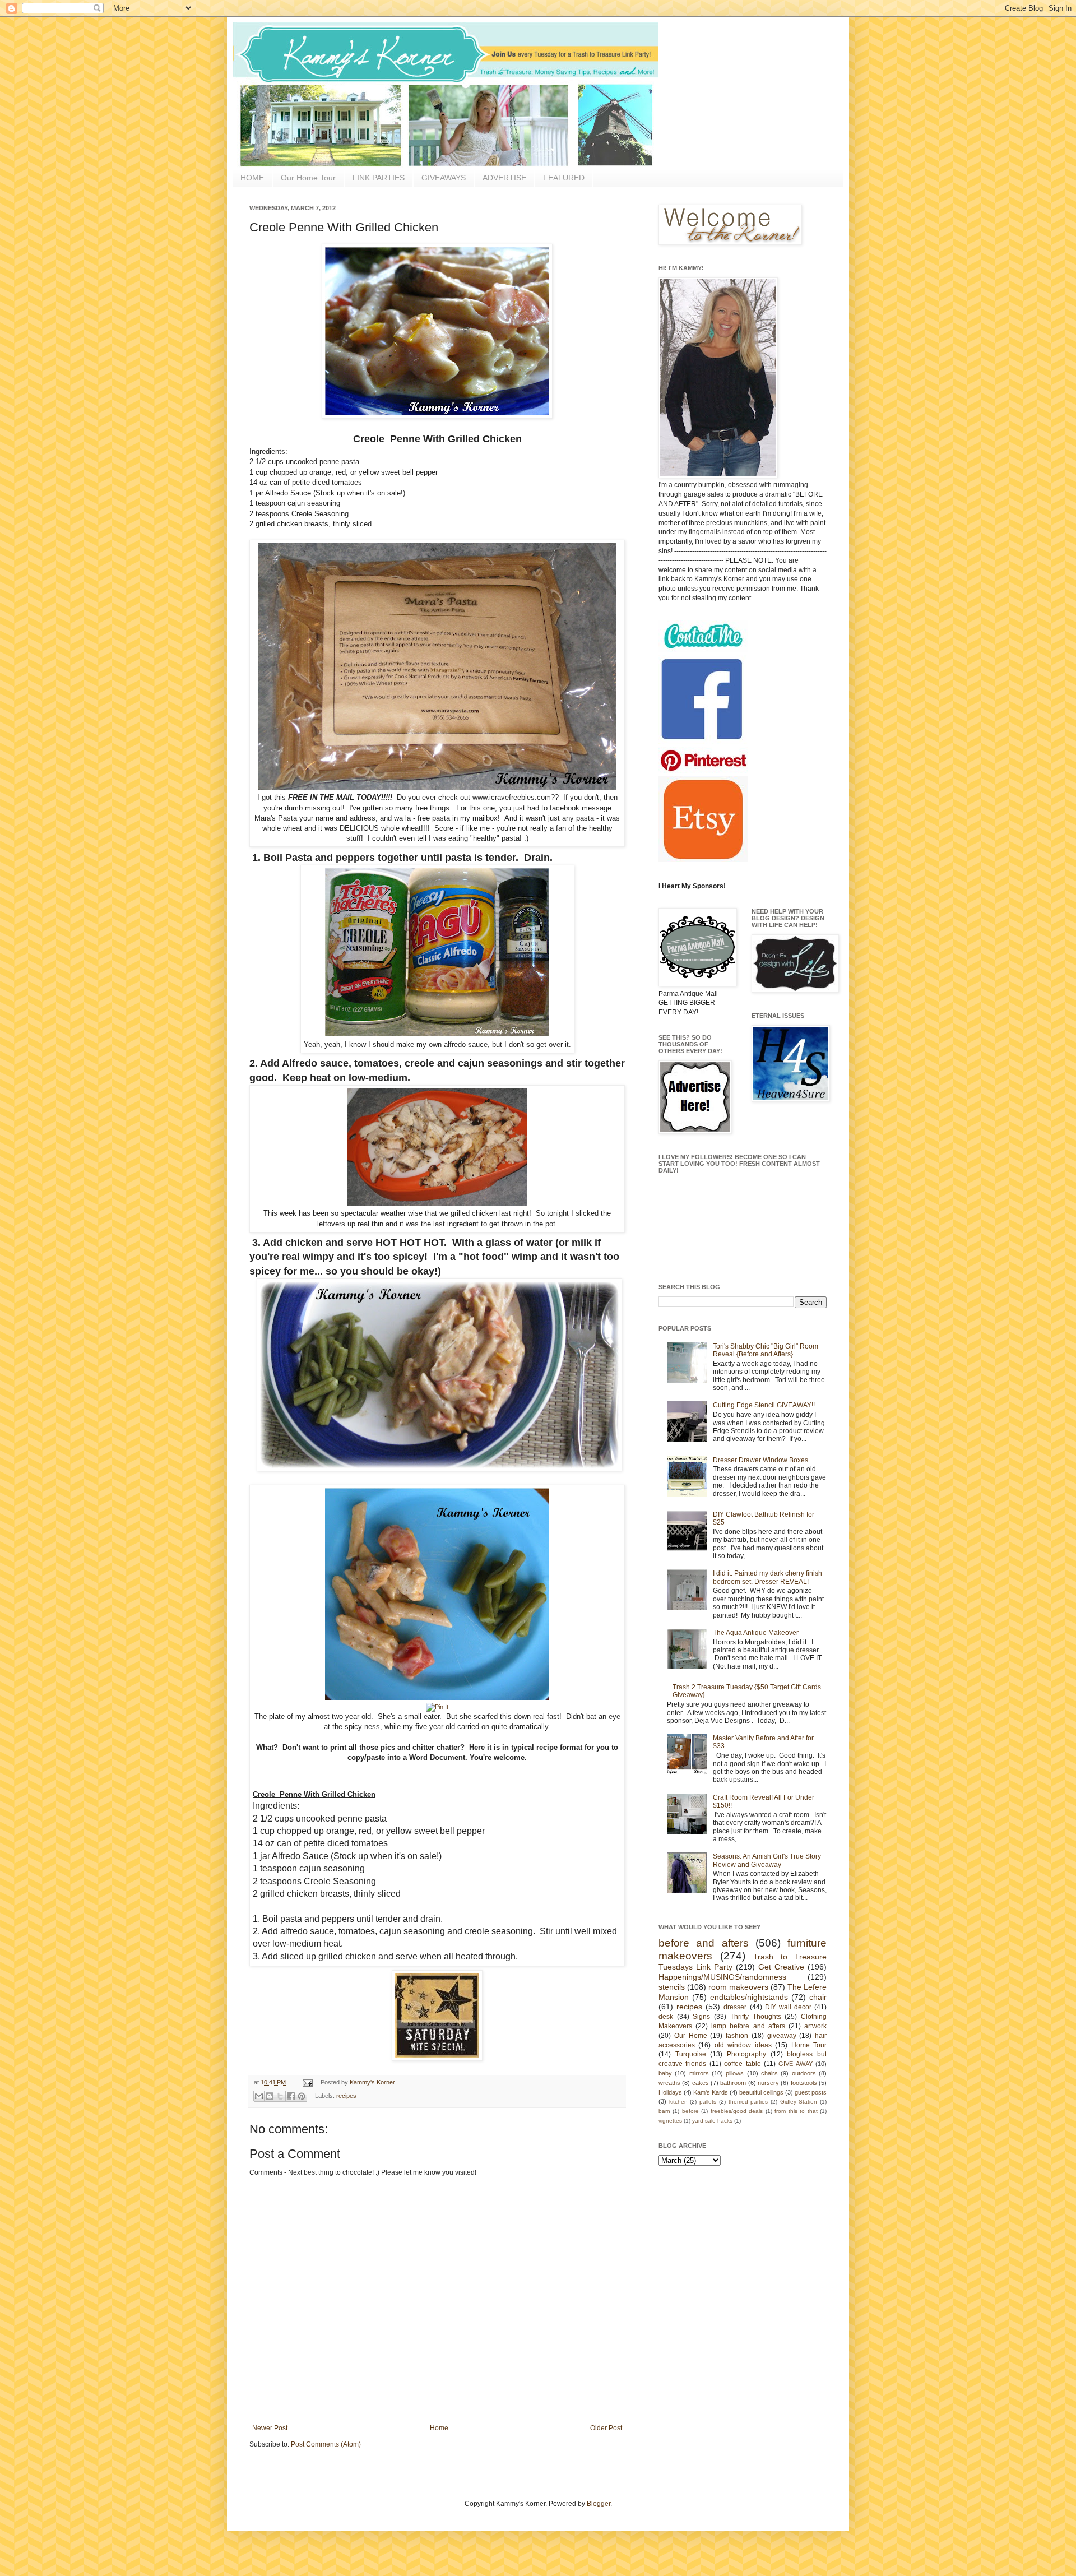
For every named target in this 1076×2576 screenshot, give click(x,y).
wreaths (669, 2083)
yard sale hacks (712, 2121)
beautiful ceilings (761, 2092)
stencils (672, 1987)
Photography (746, 2054)
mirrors (699, 2073)
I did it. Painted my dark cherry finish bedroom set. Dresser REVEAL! (767, 1577)
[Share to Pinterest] (302, 2096)
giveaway (782, 2036)
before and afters (704, 1943)
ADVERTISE (504, 178)
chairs (769, 2073)
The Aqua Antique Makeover (756, 1633)
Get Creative (781, 1967)
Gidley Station (799, 2102)
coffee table (742, 2064)
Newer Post (270, 2428)
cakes (701, 2083)
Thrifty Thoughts (756, 2017)
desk (666, 2017)
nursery (768, 2083)
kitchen (678, 2102)
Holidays (670, 2092)
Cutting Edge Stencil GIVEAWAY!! (764, 1405)
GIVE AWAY (795, 2064)
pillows (735, 2073)
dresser (735, 2007)
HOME (252, 178)
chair (818, 1997)
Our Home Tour (308, 178)
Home (439, 2428)
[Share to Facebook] (291, 2096)
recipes (346, 2096)
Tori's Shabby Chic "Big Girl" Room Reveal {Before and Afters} (766, 1350)
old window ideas (743, 2045)
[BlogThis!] (270, 2096)
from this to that (796, 2111)
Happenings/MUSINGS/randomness (722, 1977)
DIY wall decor (788, 2007)
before (690, 2111)
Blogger (599, 2504)
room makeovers (738, 1987)
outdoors (804, 2073)
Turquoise (691, 2054)
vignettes (670, 2121)
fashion (737, 2036)
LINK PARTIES (379, 178)
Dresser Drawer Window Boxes (760, 1460)
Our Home (691, 2036)
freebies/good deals (737, 2111)
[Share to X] (280, 2096)
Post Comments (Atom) (326, 2444)
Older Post (606, 2428)
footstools (804, 2083)
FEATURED (564, 178)
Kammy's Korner (372, 2082)
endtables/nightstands (749, 1997)
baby (665, 2073)
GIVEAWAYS (444, 178)
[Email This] (259, 2096)
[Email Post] (307, 2082)
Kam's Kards (711, 2092)
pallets (708, 2102)
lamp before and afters (748, 2026)
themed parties (748, 2102)
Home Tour (809, 2045)
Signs (701, 2017)
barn (664, 2111)
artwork (815, 2026)
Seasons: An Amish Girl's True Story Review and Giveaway (767, 1860)
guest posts (811, 2092)
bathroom (733, 2083)
